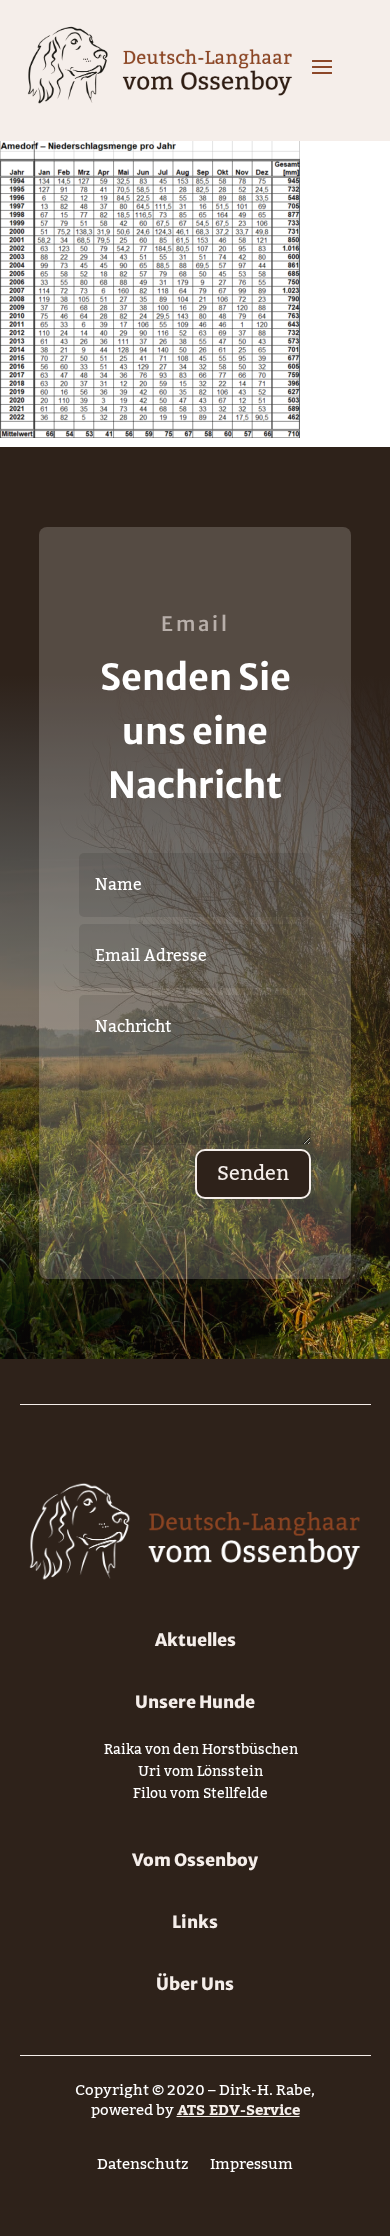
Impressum (251, 2168)
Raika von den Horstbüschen (201, 1753)
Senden (253, 1174)
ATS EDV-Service (238, 2110)
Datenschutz (142, 2168)
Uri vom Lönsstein (200, 1775)
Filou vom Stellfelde (200, 1797)
